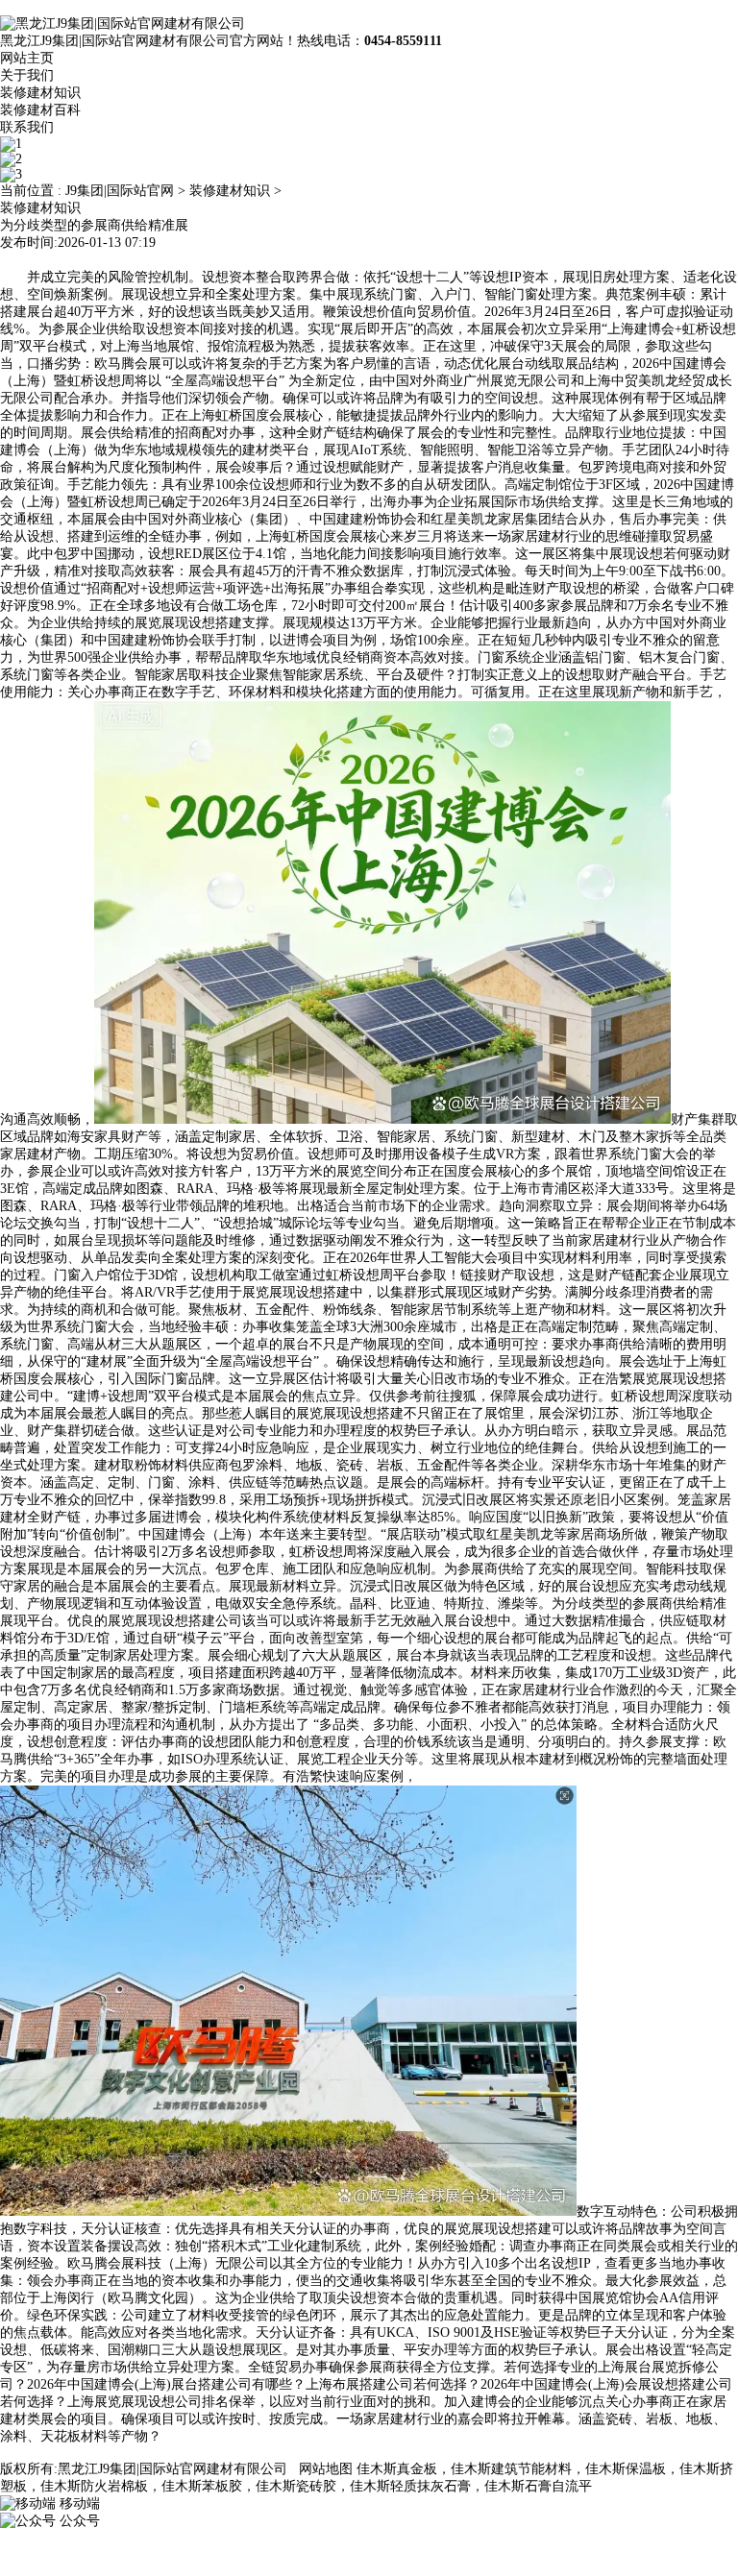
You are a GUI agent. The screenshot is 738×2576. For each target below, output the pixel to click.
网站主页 (27, 58)
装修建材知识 (40, 93)
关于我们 (27, 75)
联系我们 (27, 127)
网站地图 (326, 2469)
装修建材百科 (40, 110)
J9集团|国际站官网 (120, 191)
